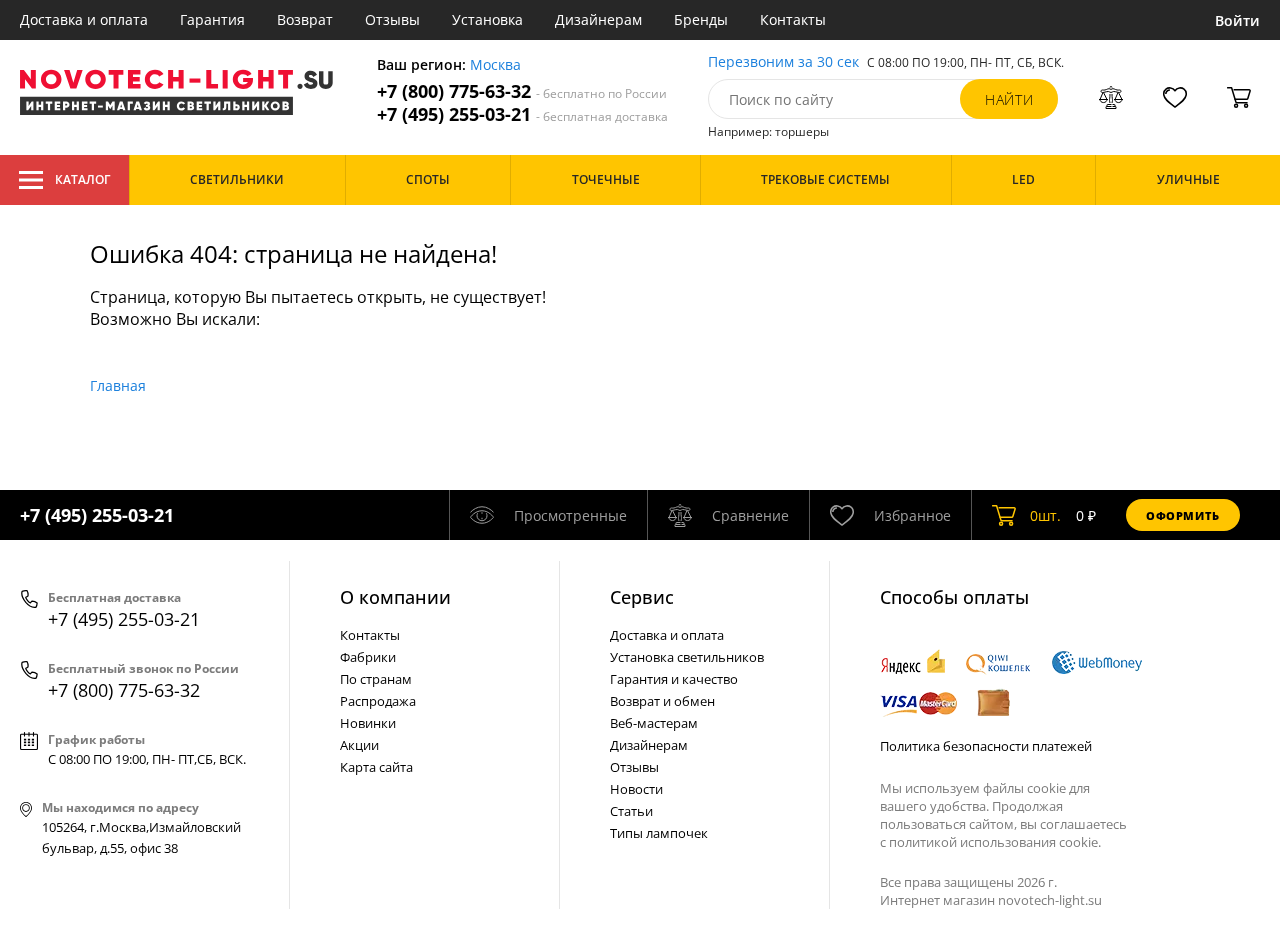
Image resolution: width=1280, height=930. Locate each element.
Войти (1237, 20)
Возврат (305, 19)
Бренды (701, 19)
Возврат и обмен (662, 701)
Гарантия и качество (674, 679)
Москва (495, 65)
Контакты (793, 19)
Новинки (368, 723)
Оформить (1183, 515)
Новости (636, 789)
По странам (376, 679)
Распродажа (378, 701)
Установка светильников (687, 657)
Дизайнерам (598, 19)
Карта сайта (376, 767)
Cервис (642, 597)
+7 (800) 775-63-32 (522, 91)
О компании (395, 597)
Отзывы (392, 19)
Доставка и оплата (84, 19)
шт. (1045, 515)
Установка (487, 19)
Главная (118, 385)
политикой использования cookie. (995, 842)
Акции (359, 745)
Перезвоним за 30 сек (783, 62)
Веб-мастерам (654, 723)
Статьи (631, 811)
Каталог (82, 179)
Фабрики (368, 657)
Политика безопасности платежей (986, 746)
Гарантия (212, 19)
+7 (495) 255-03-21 (522, 114)
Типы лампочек (659, 833)
